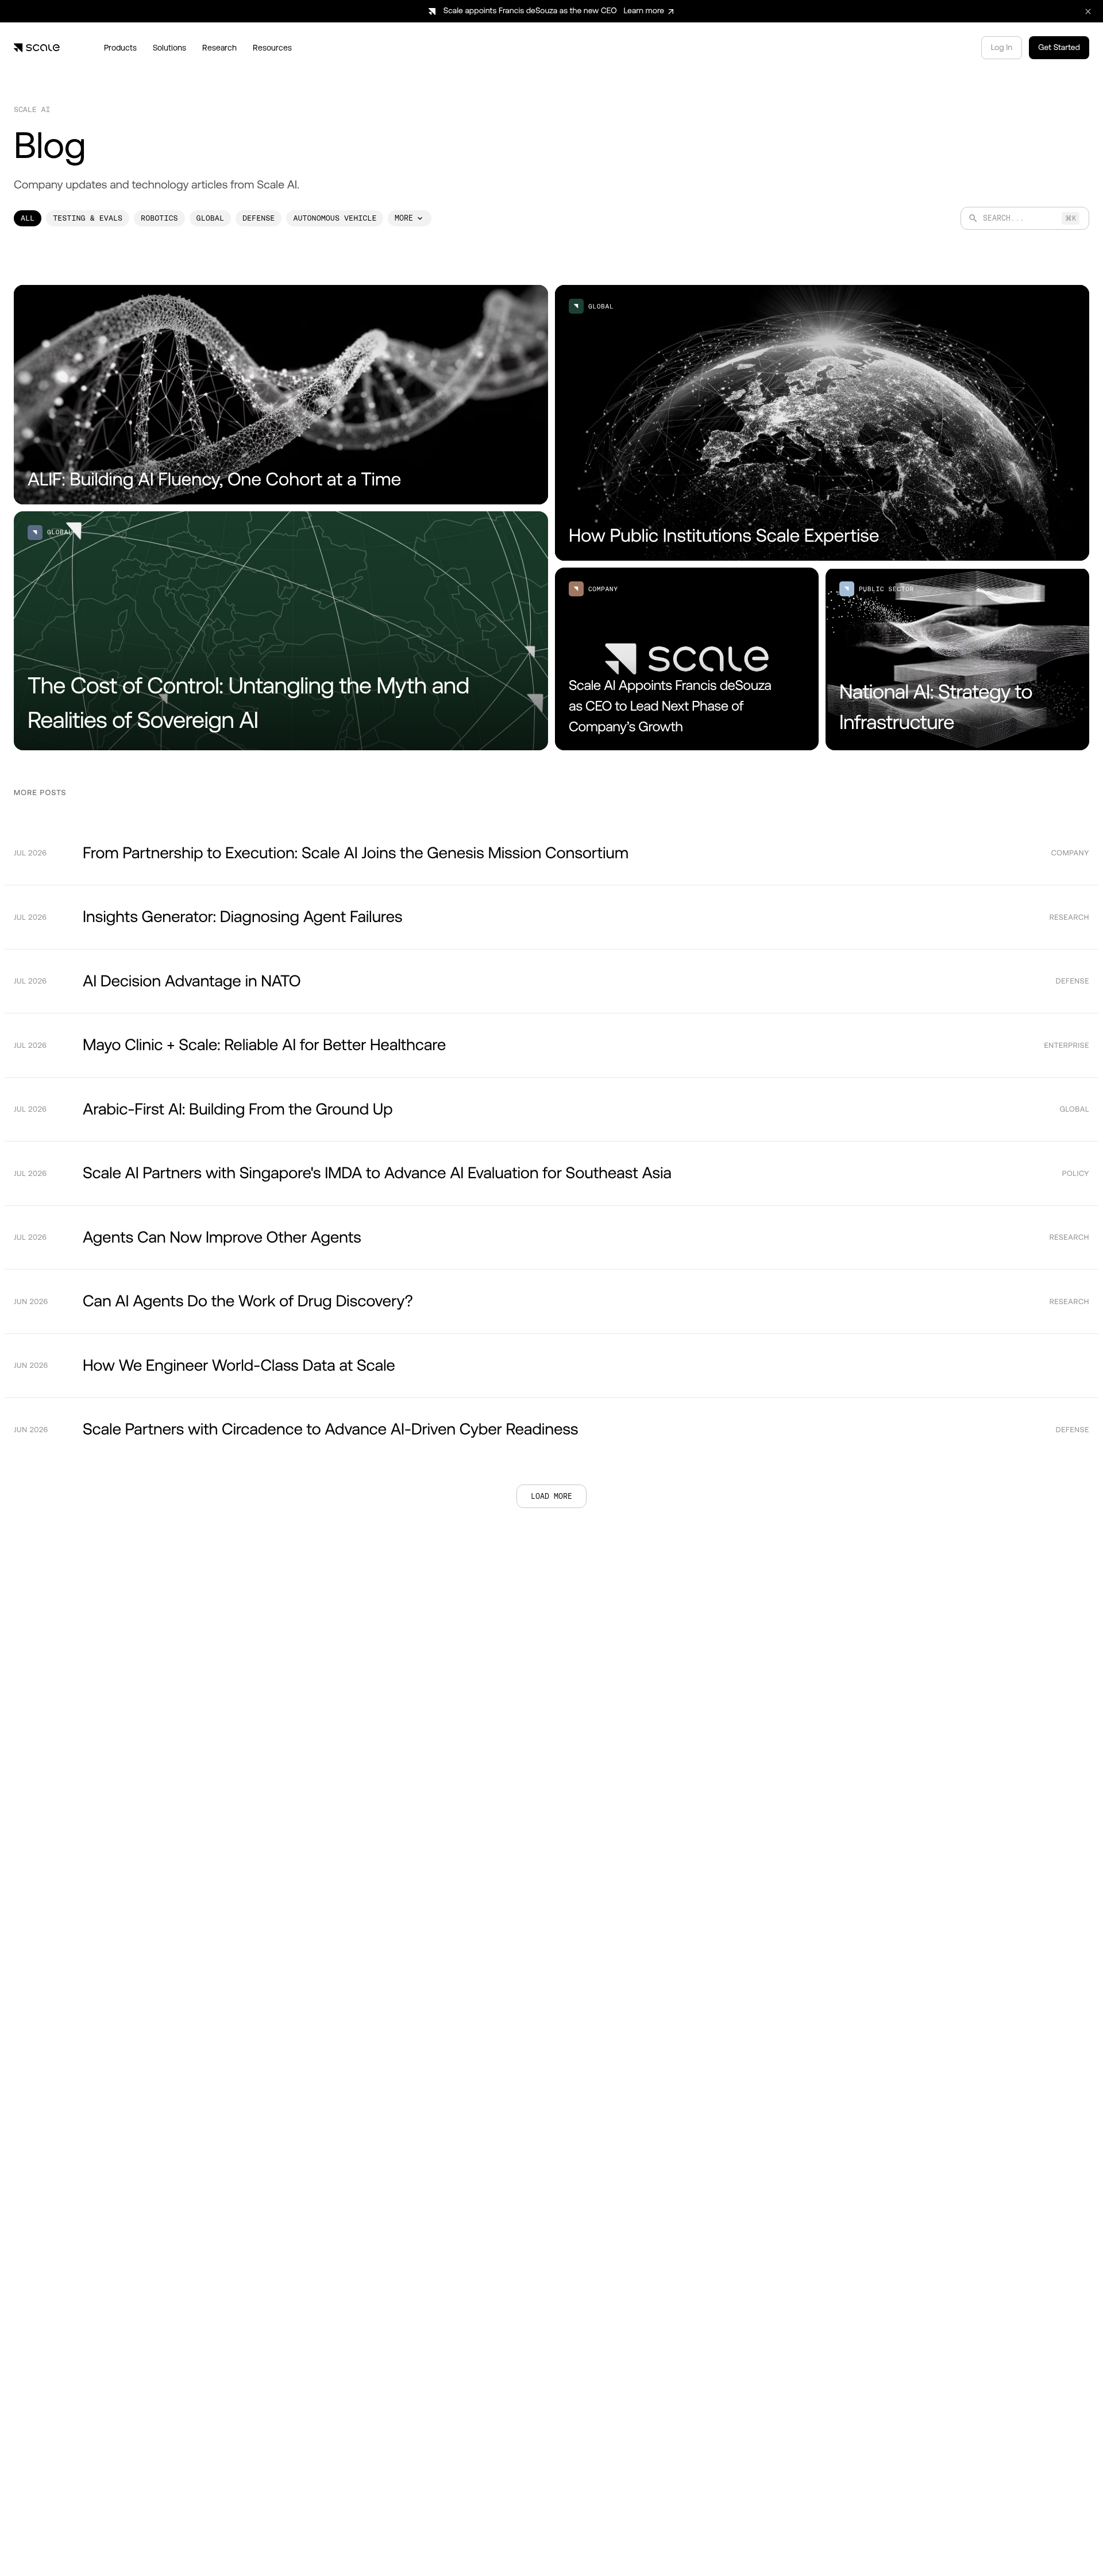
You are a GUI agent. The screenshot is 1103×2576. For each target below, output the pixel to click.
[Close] (901, 2519)
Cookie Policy (367, 2547)
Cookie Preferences (671, 2540)
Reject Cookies (760, 2540)
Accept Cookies (841, 2540)
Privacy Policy (433, 2547)
